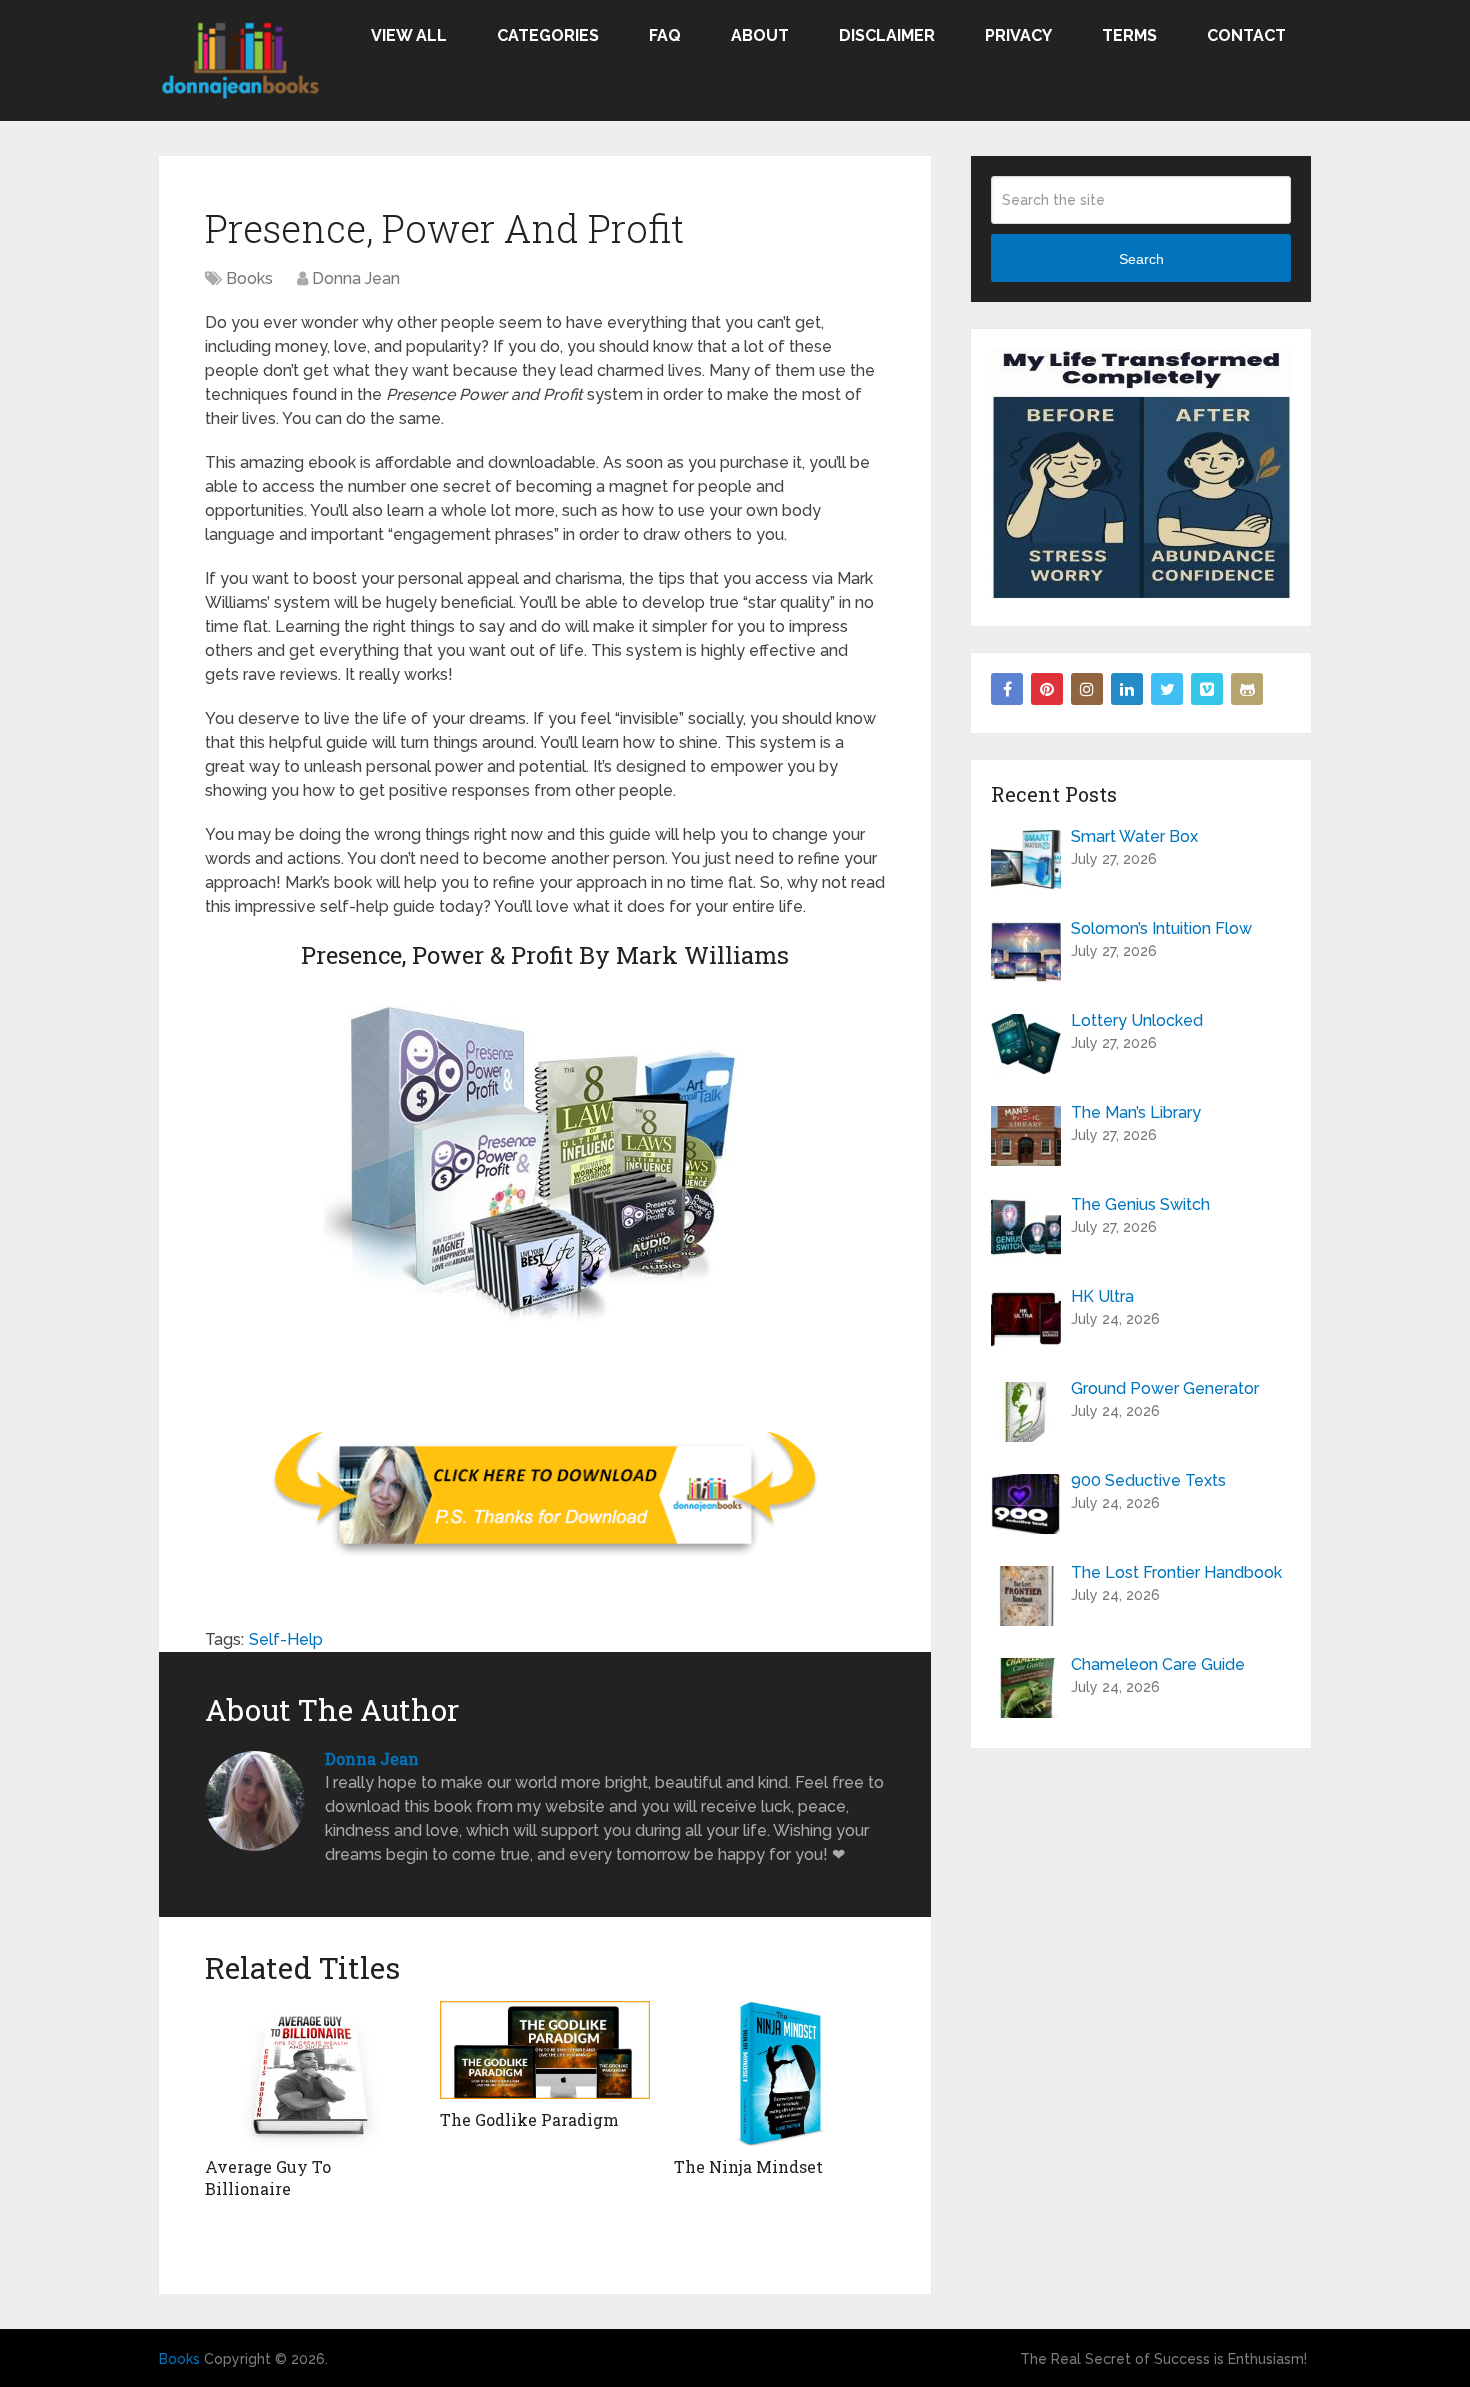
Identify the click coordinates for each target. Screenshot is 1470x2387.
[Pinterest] (1047, 689)
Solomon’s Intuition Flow (1161, 928)
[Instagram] (1087, 689)
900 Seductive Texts (1148, 1480)
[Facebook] (1007, 689)
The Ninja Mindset (748, 2166)
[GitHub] (1247, 689)
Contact (1246, 35)
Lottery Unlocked (1137, 1020)
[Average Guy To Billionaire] (310, 2073)
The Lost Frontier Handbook (1176, 1572)
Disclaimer (887, 35)
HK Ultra (1102, 1296)
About (760, 35)
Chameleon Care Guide (1158, 1664)
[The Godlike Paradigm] (545, 2050)
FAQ (665, 35)
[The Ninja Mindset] (779, 2073)
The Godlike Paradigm (529, 2119)
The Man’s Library (1136, 1112)
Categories (548, 35)
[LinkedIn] (1127, 689)
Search (1141, 259)
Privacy (1018, 35)
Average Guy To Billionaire (268, 2177)
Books (249, 278)
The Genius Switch (1140, 1204)
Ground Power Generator (1165, 1388)
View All (409, 35)
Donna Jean (356, 278)
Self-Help (286, 1639)
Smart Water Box (1134, 836)
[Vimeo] (1207, 689)
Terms (1129, 35)
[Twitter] (1167, 689)
